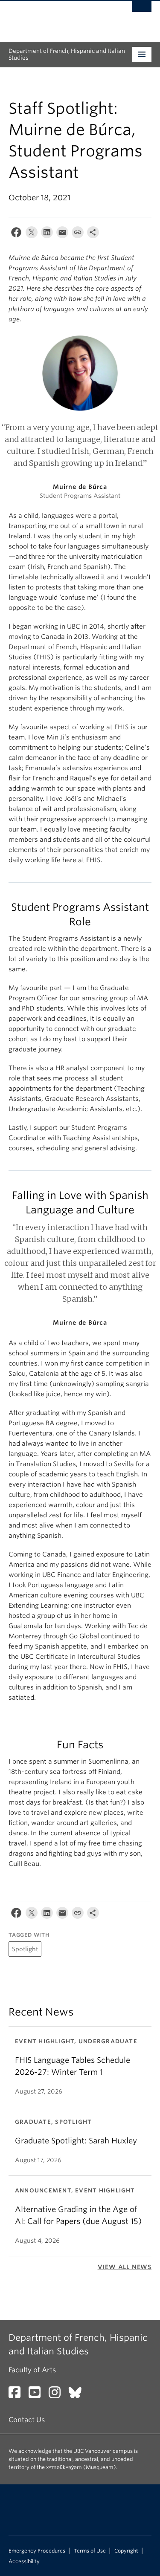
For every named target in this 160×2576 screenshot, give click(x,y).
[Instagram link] (58, 2395)
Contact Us (27, 2420)
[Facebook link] (18, 2395)
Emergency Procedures (37, 2551)
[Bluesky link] (78, 2395)
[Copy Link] (78, 234)
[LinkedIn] (47, 234)
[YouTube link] (38, 2395)
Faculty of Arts (32, 2370)
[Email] (62, 234)
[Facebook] (16, 234)
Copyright (126, 2551)
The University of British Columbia (59, 17)
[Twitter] (32, 234)
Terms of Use (90, 2551)
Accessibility (24, 2562)
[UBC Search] (142, 11)
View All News (125, 2267)
